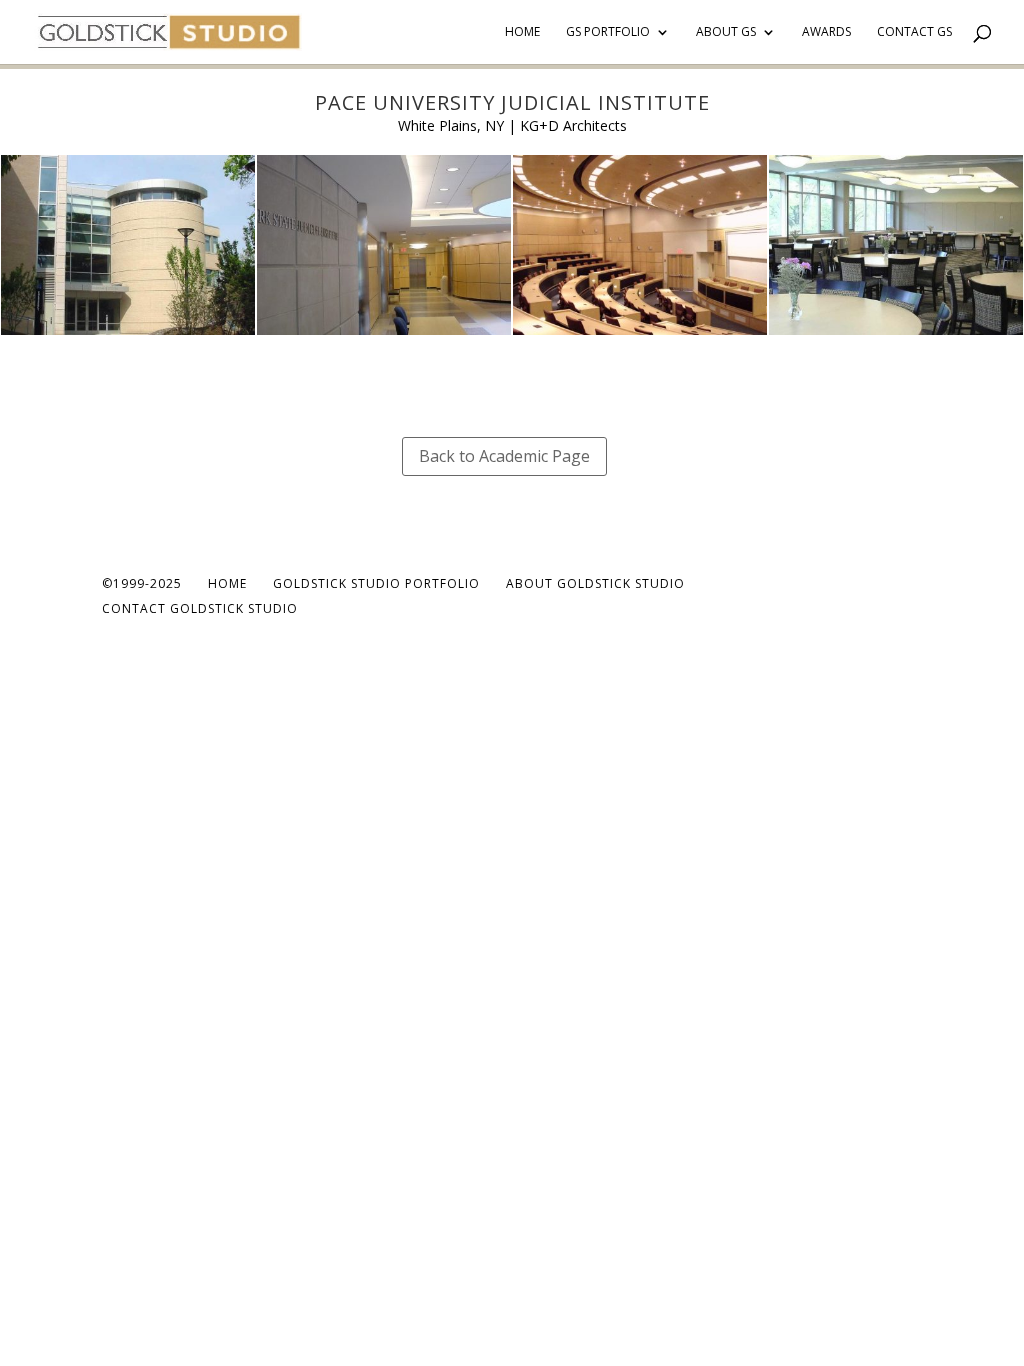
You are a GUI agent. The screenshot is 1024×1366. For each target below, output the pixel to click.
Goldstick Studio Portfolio (376, 583)
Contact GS (914, 32)
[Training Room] (640, 334)
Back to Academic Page (504, 456)
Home (522, 32)
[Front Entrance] (128, 334)
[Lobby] (384, 334)
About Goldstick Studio (595, 583)
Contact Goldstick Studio (200, 608)
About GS (726, 32)
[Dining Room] (896, 334)
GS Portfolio (608, 32)
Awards (826, 32)
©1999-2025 (142, 583)
